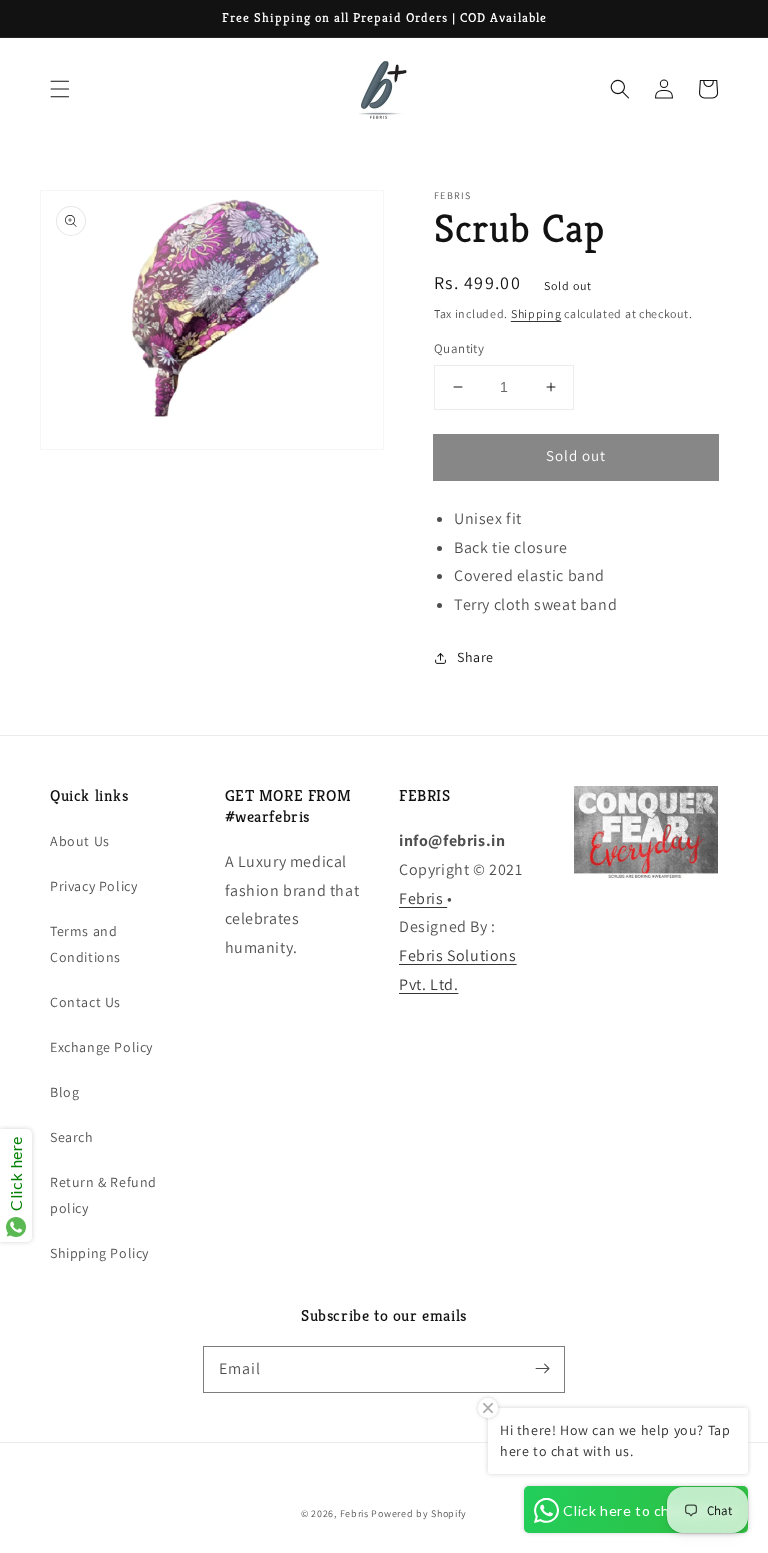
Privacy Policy (93, 886)
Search (72, 1137)
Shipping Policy (99, 1253)
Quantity (459, 348)
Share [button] (475, 657)
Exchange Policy (101, 1047)
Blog (64, 1092)
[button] (60, 89)
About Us (80, 841)
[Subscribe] (542, 1369)
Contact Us (85, 1002)
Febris (423, 898)
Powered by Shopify (419, 1513)
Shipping (536, 313)
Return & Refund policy (103, 1194)
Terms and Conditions (85, 943)
